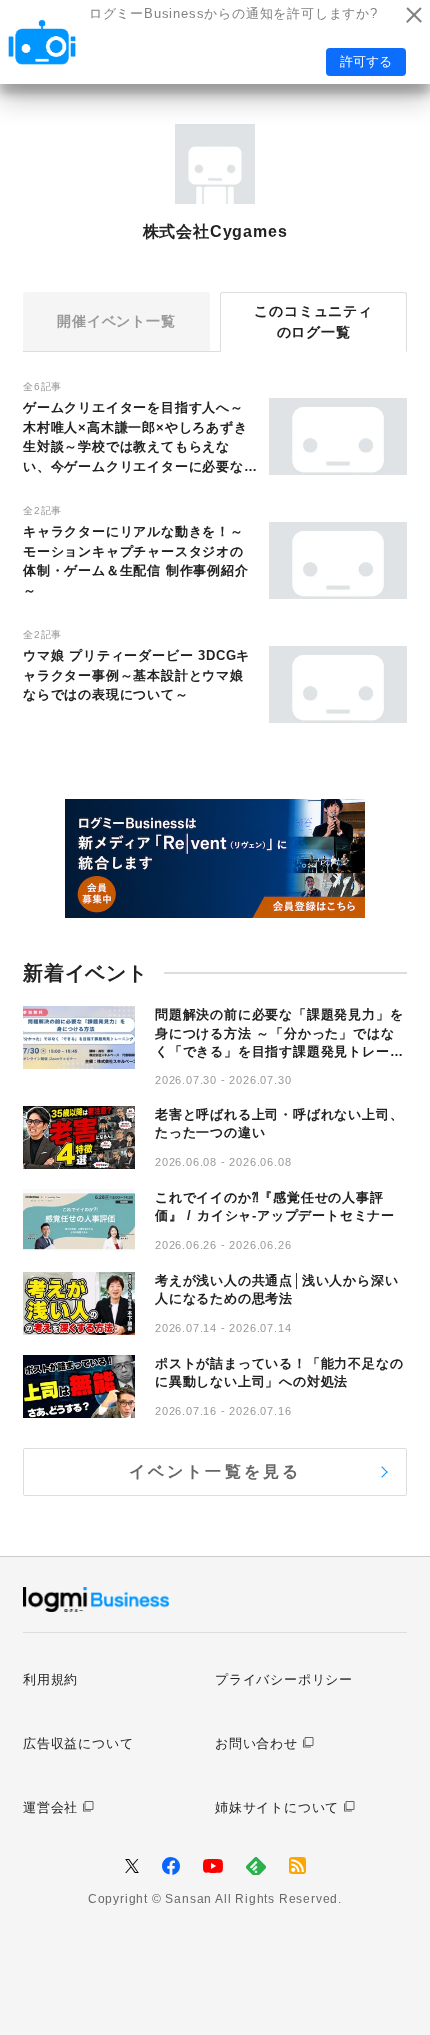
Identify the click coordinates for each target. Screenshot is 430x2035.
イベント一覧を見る (215, 1471)
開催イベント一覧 (116, 321)
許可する (366, 61)
